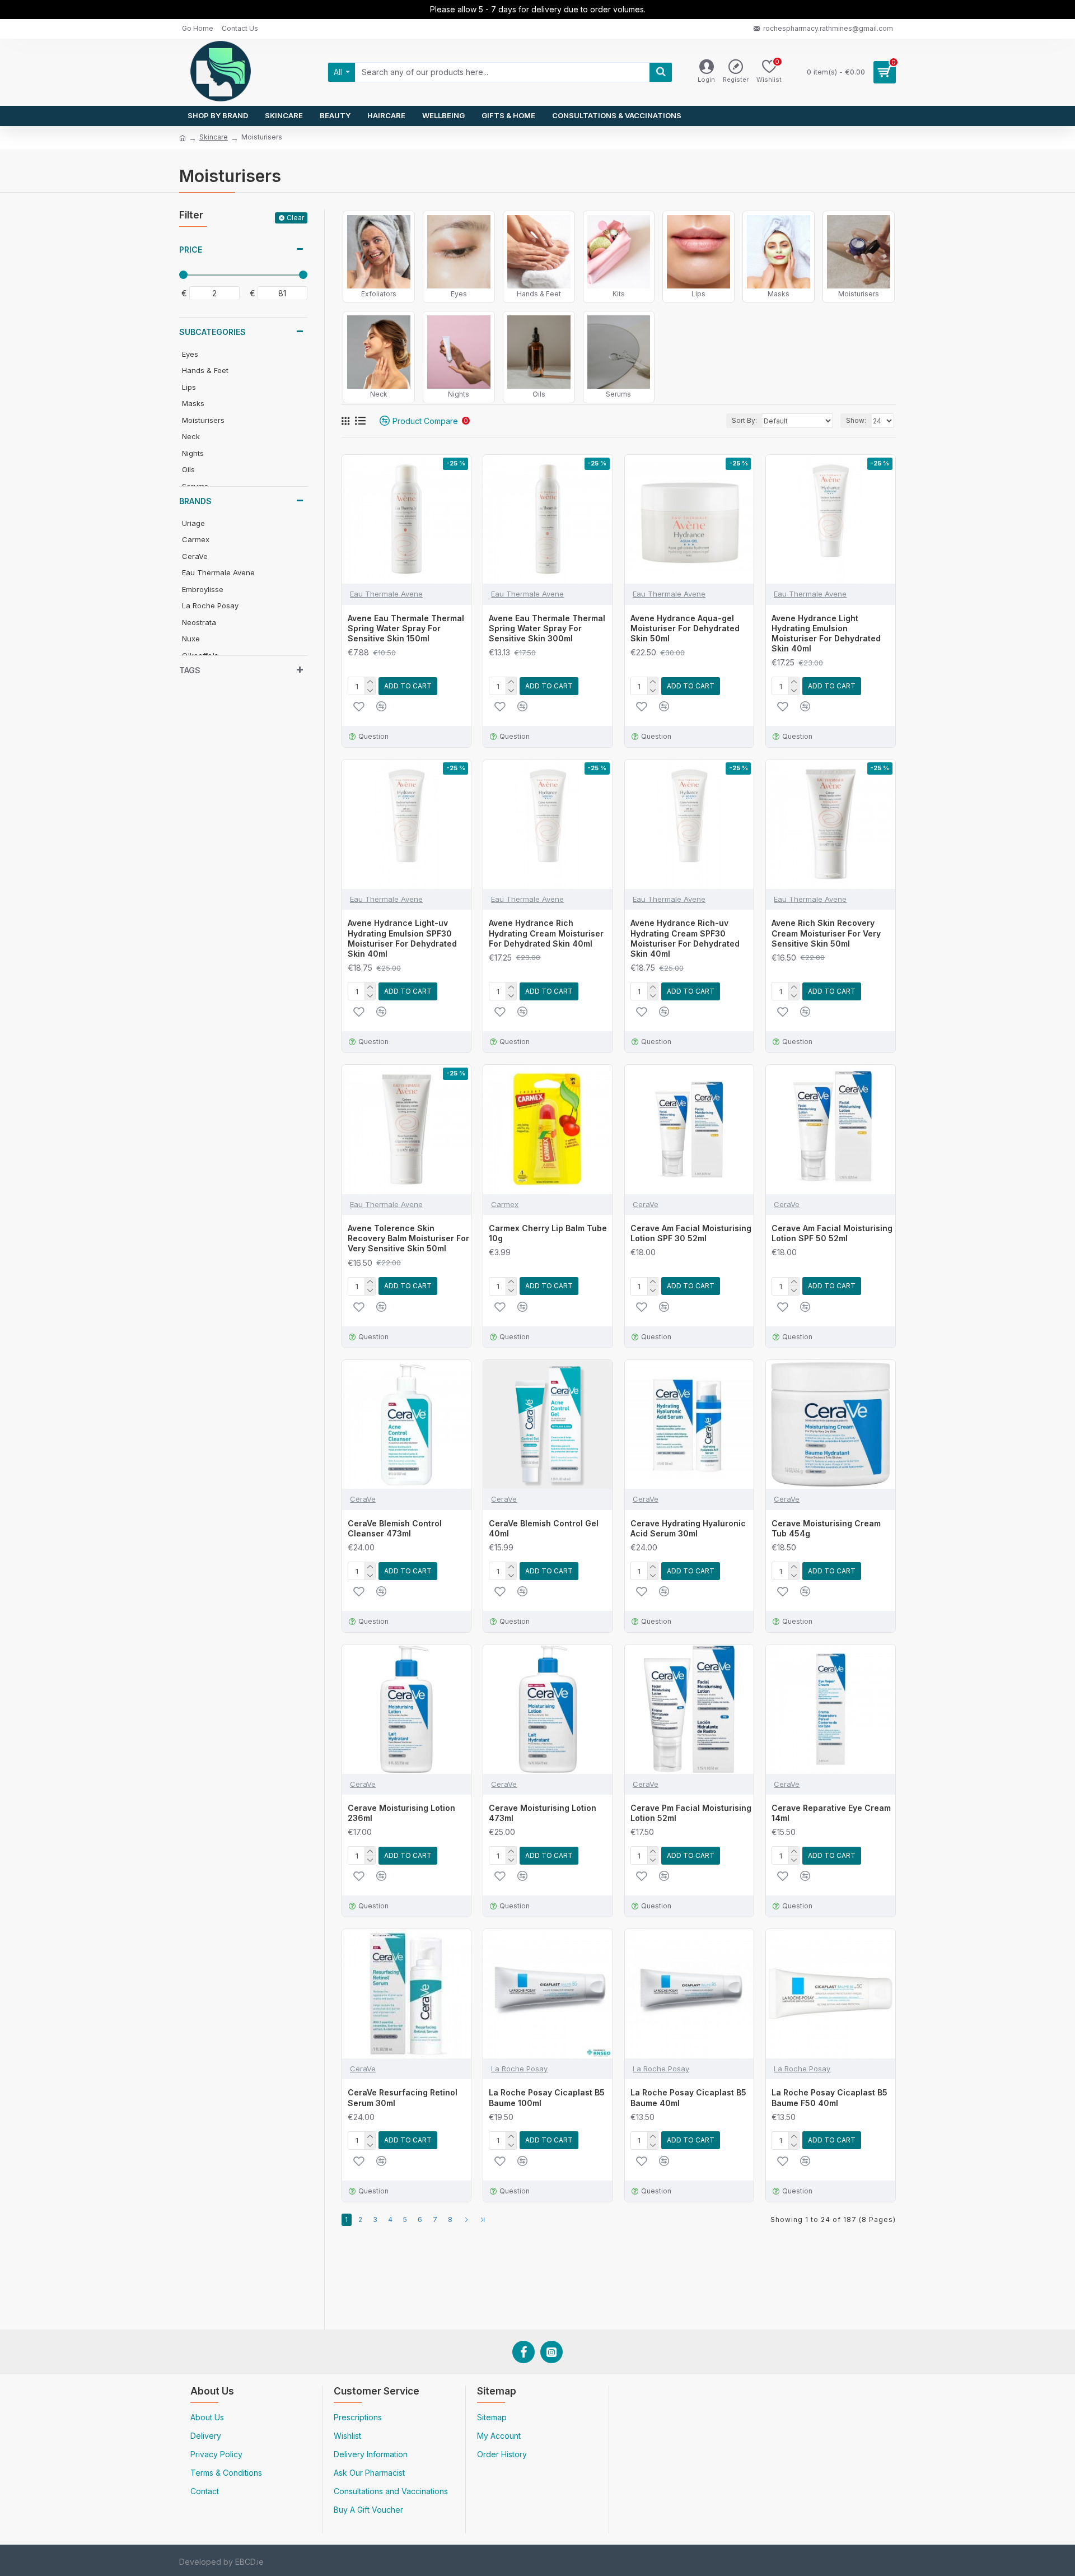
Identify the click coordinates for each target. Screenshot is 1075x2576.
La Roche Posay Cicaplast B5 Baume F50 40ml (829, 2097)
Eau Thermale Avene (386, 594)
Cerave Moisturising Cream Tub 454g (826, 1528)
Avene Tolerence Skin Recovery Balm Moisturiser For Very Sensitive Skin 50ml (408, 1238)
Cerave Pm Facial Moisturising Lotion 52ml (691, 1813)
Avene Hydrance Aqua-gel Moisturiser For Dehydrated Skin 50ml (685, 628)
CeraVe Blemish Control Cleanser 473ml (395, 1528)
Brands (195, 501)
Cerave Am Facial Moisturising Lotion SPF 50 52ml (832, 1233)
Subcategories (212, 332)
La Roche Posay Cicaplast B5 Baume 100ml (547, 2097)
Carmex (505, 1204)
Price (191, 250)
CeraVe (646, 1204)
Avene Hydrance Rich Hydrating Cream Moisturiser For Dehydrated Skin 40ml (546, 933)
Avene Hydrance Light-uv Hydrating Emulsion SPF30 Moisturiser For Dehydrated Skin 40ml (402, 938)
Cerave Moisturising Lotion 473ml (543, 1813)
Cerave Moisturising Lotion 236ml (401, 1813)
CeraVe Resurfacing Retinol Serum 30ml (403, 2097)
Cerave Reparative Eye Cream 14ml (831, 1813)
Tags (190, 670)
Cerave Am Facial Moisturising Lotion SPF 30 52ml (691, 1233)
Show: (856, 420)
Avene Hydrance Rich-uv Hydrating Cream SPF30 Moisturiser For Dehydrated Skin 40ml (685, 938)
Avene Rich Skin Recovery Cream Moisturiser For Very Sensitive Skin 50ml (826, 933)
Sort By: (744, 420)
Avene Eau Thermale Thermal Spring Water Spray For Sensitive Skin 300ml (547, 628)
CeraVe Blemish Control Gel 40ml (544, 1528)
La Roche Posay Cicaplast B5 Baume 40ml (688, 2097)
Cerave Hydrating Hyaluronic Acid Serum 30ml (688, 1528)
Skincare (214, 137)
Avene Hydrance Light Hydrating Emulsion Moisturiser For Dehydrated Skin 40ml (826, 633)
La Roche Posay (519, 2069)
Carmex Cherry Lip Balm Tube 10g (548, 1233)
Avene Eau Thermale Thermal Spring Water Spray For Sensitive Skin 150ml (406, 628)
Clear (295, 218)
